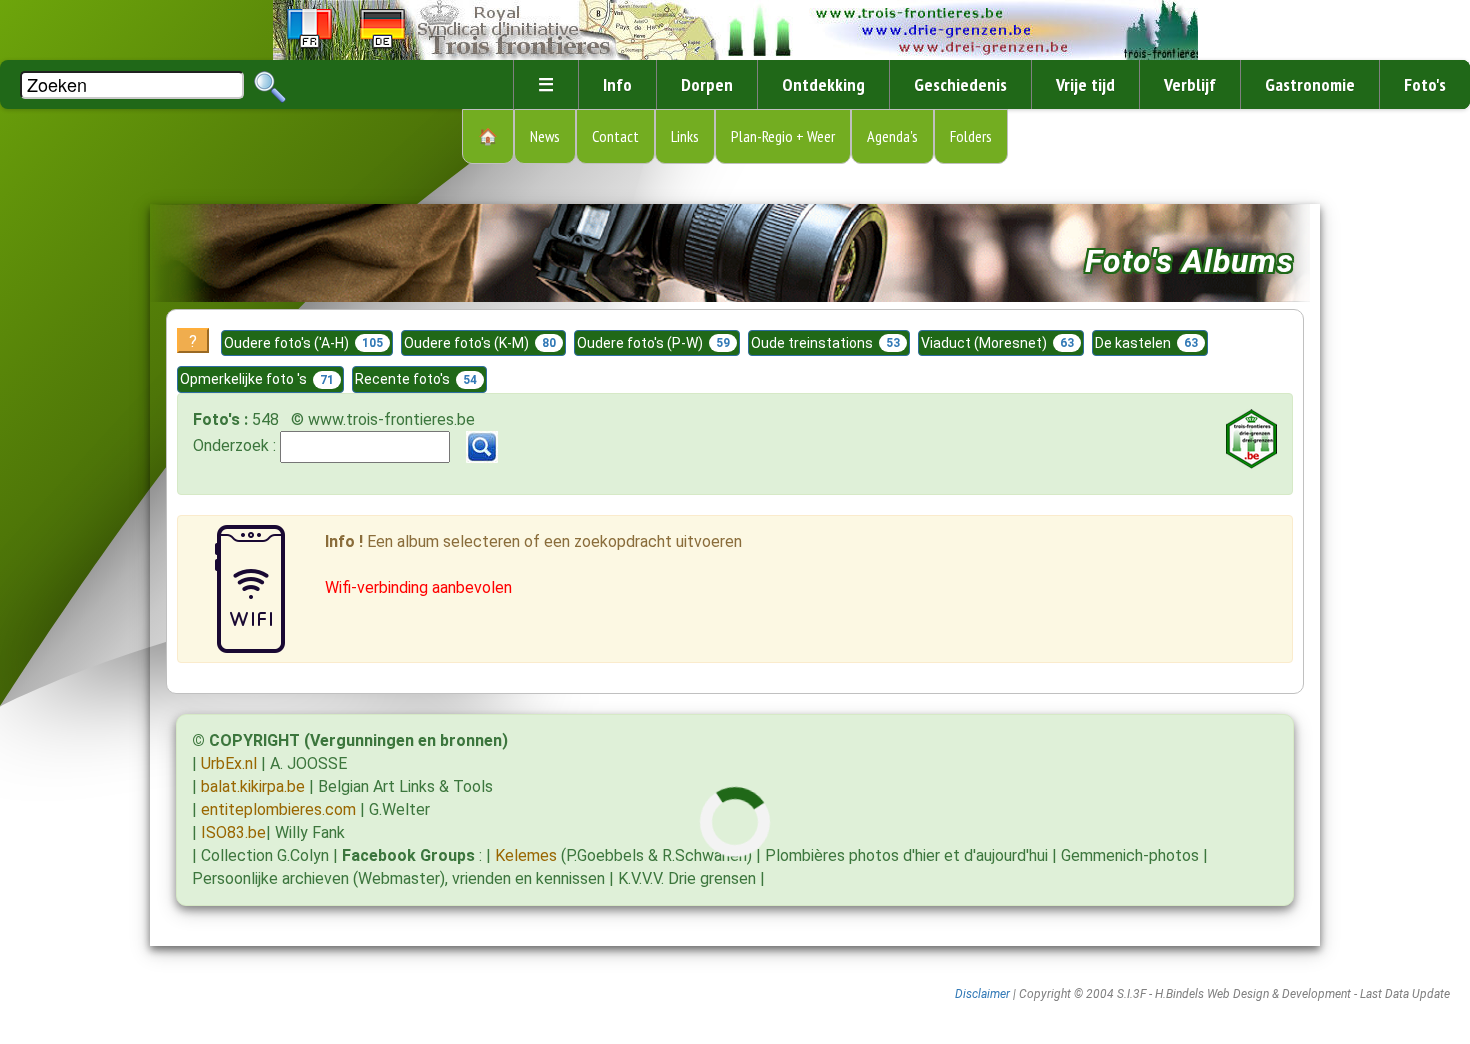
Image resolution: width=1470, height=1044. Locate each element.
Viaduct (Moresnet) (997, 343)
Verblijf (1190, 84)
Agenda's (892, 136)
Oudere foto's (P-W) (653, 343)
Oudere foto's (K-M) (480, 343)
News (545, 136)
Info (617, 84)
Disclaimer (982, 994)
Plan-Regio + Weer (783, 136)
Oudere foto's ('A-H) (303, 343)
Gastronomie (1310, 84)
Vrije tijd (1085, 84)
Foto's (1425, 84)
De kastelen (1146, 343)
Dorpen (707, 84)
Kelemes (526, 855)
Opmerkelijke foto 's (257, 379)
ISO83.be (233, 832)
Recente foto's (416, 379)
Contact (615, 136)
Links (685, 136)
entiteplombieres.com (278, 809)
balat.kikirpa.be (253, 786)
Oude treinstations (825, 343)
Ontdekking (823, 84)
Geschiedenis (960, 84)
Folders (971, 136)
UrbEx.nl (229, 763)
